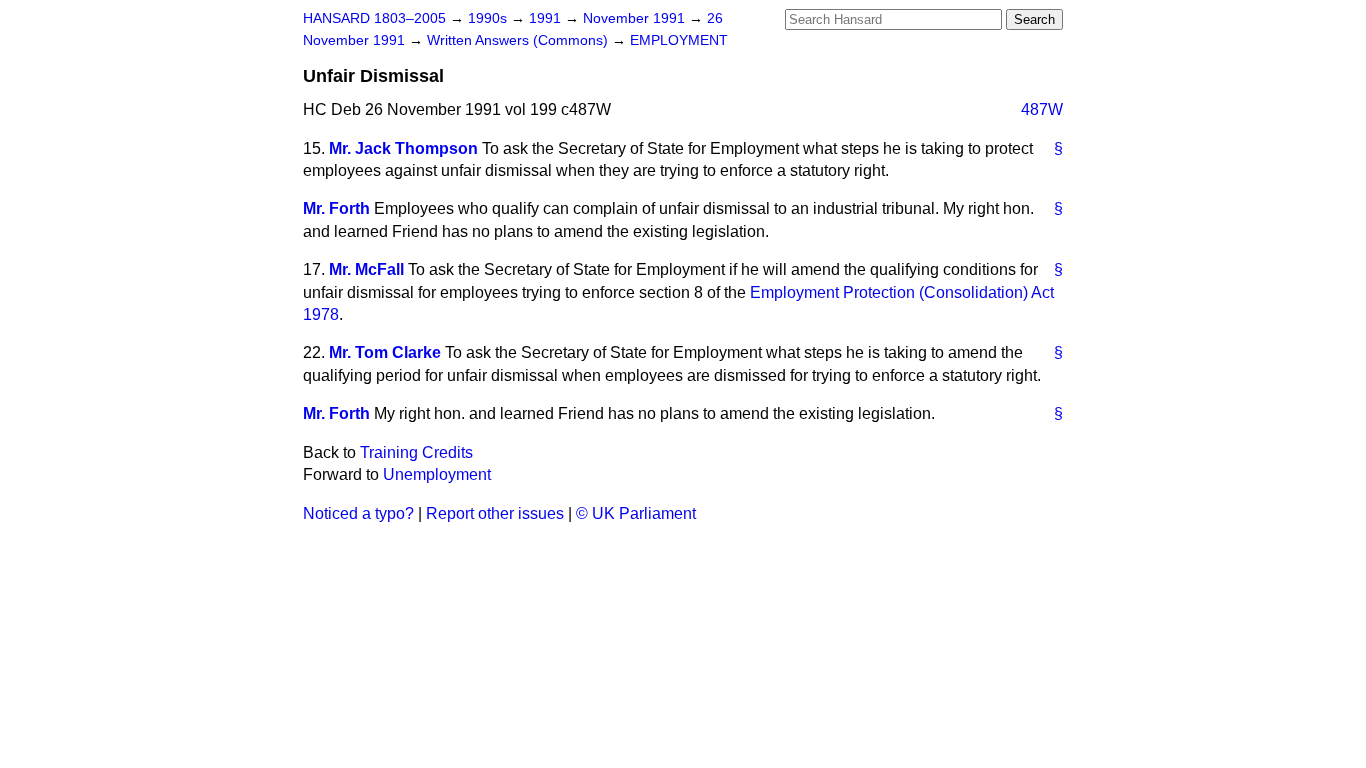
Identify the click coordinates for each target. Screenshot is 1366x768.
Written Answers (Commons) (519, 40)
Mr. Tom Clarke (385, 352)
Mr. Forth (336, 208)
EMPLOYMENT (679, 40)
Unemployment (437, 474)
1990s (489, 18)
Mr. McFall (366, 269)
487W (1042, 109)
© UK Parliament (636, 513)
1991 (547, 18)
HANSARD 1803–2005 (374, 18)
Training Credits (416, 452)
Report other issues (495, 513)
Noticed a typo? (358, 513)
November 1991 (636, 18)
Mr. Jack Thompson (403, 148)
